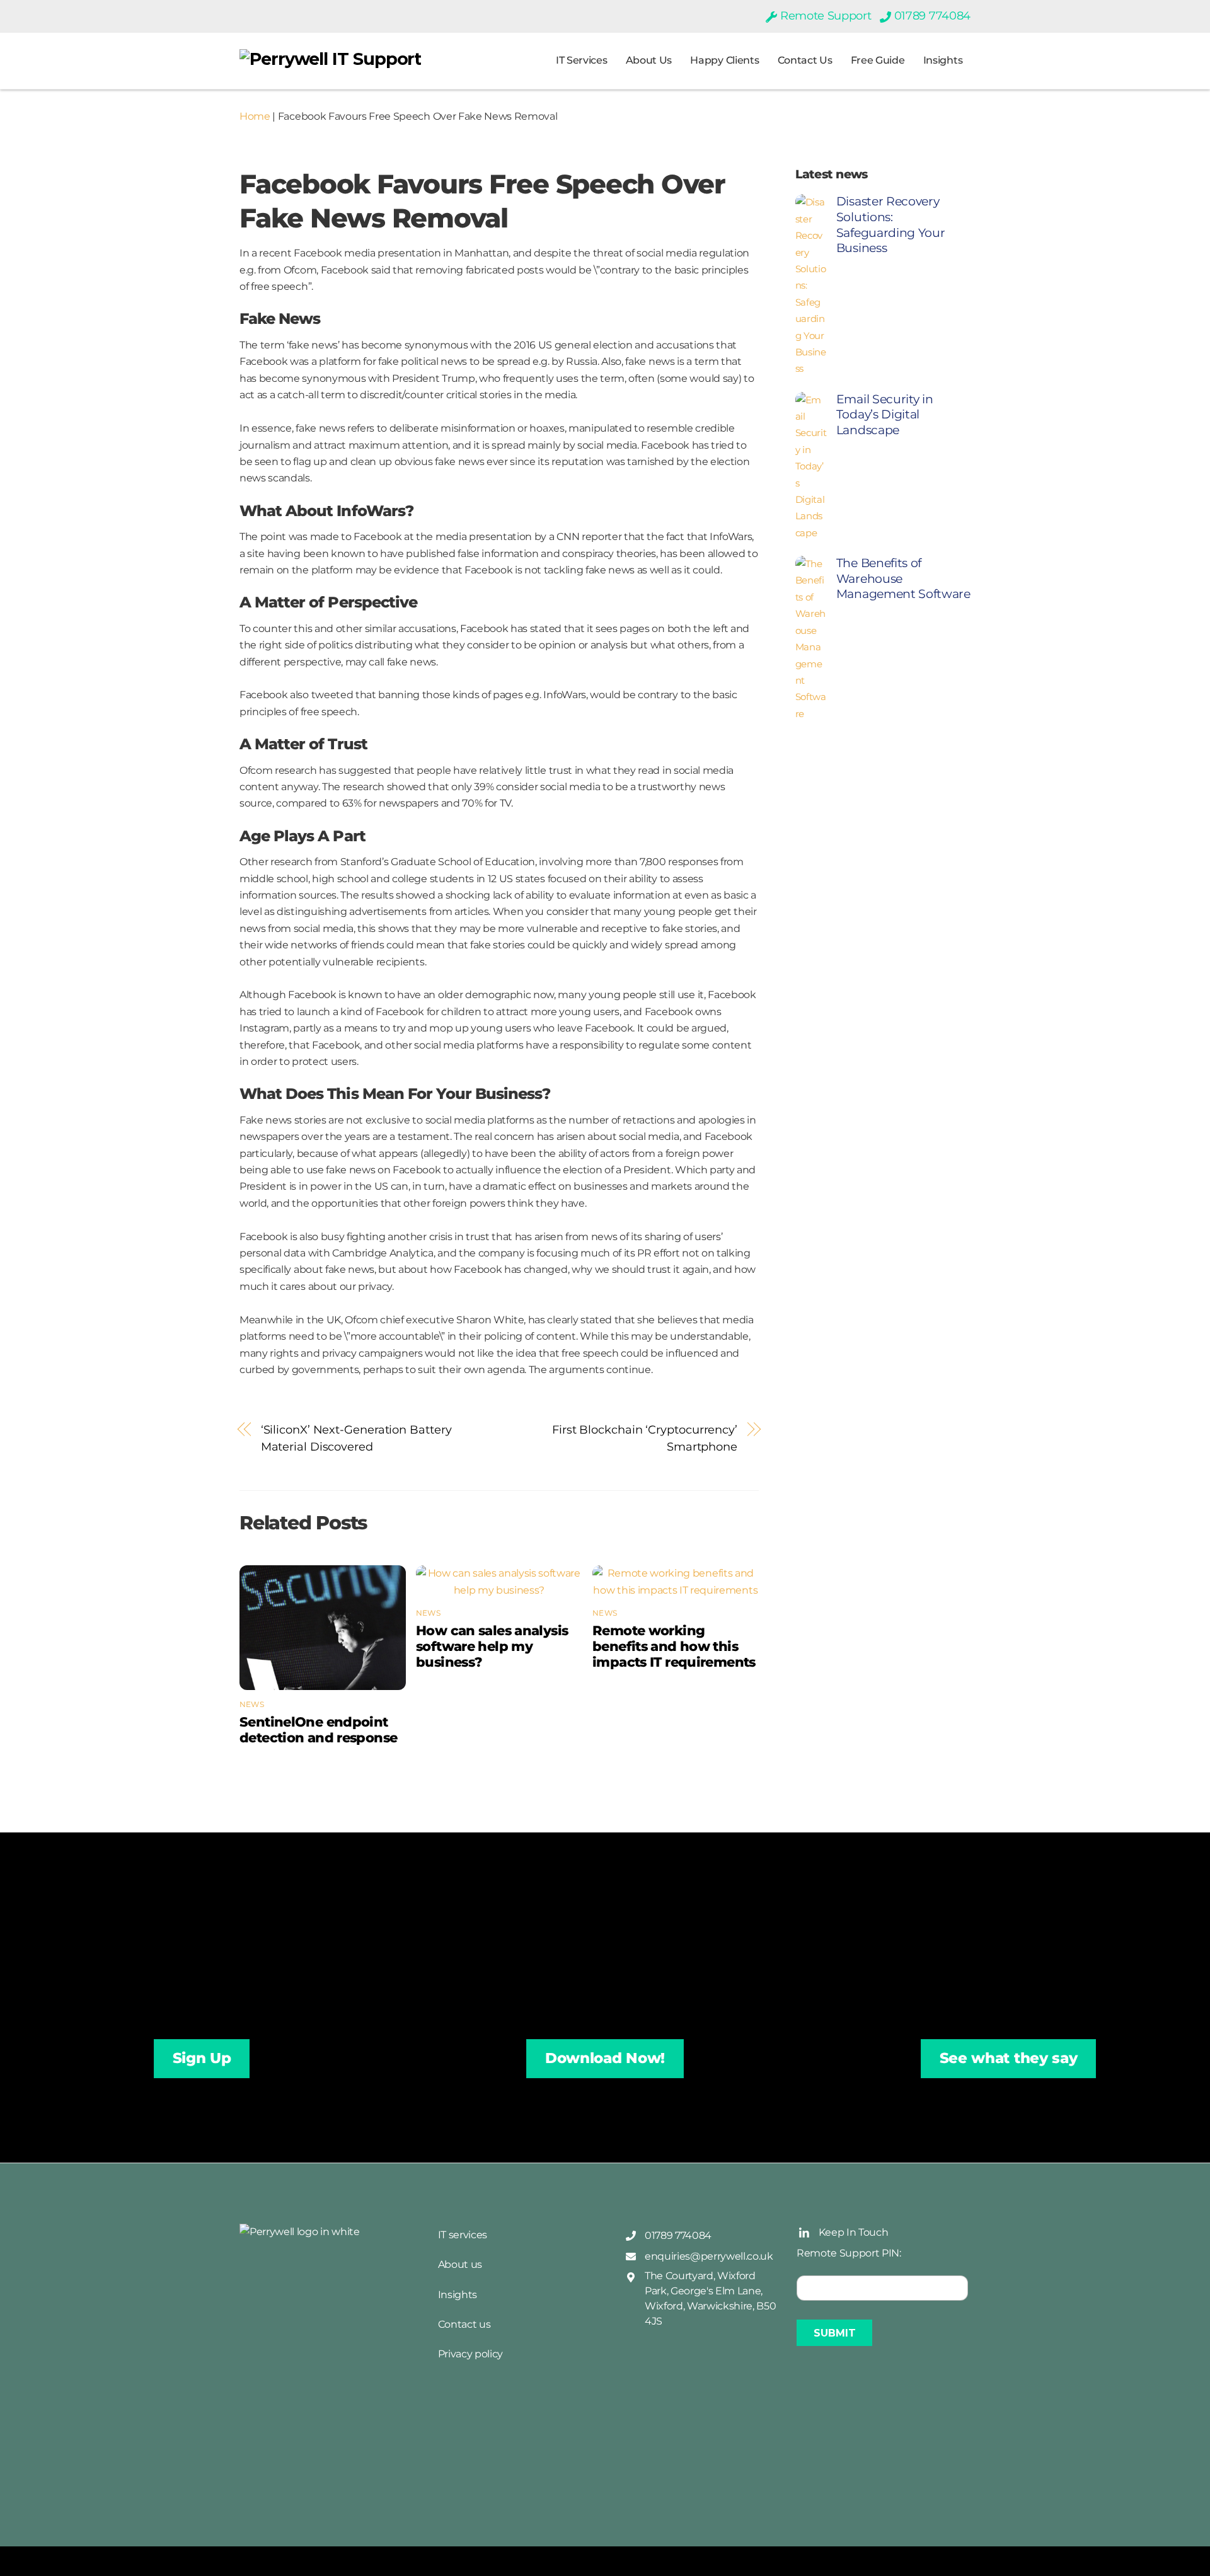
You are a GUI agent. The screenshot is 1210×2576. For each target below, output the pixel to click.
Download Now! (605, 2058)
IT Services (581, 60)
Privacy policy (471, 2354)
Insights (943, 60)
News (252, 1704)
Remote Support (824, 16)
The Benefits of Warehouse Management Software (903, 578)
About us (649, 60)
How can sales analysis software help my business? (492, 1646)
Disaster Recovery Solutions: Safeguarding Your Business (891, 225)
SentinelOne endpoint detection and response (318, 1730)
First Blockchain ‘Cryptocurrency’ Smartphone (645, 1438)
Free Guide (878, 60)
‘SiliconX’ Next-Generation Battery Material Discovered (356, 1438)
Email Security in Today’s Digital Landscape (885, 415)
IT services (463, 2235)
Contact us (805, 60)
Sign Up (202, 2058)
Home (255, 116)
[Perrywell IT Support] (330, 59)
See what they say (1009, 2058)
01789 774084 (931, 16)
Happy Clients (724, 60)
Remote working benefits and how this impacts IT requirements (674, 1646)
